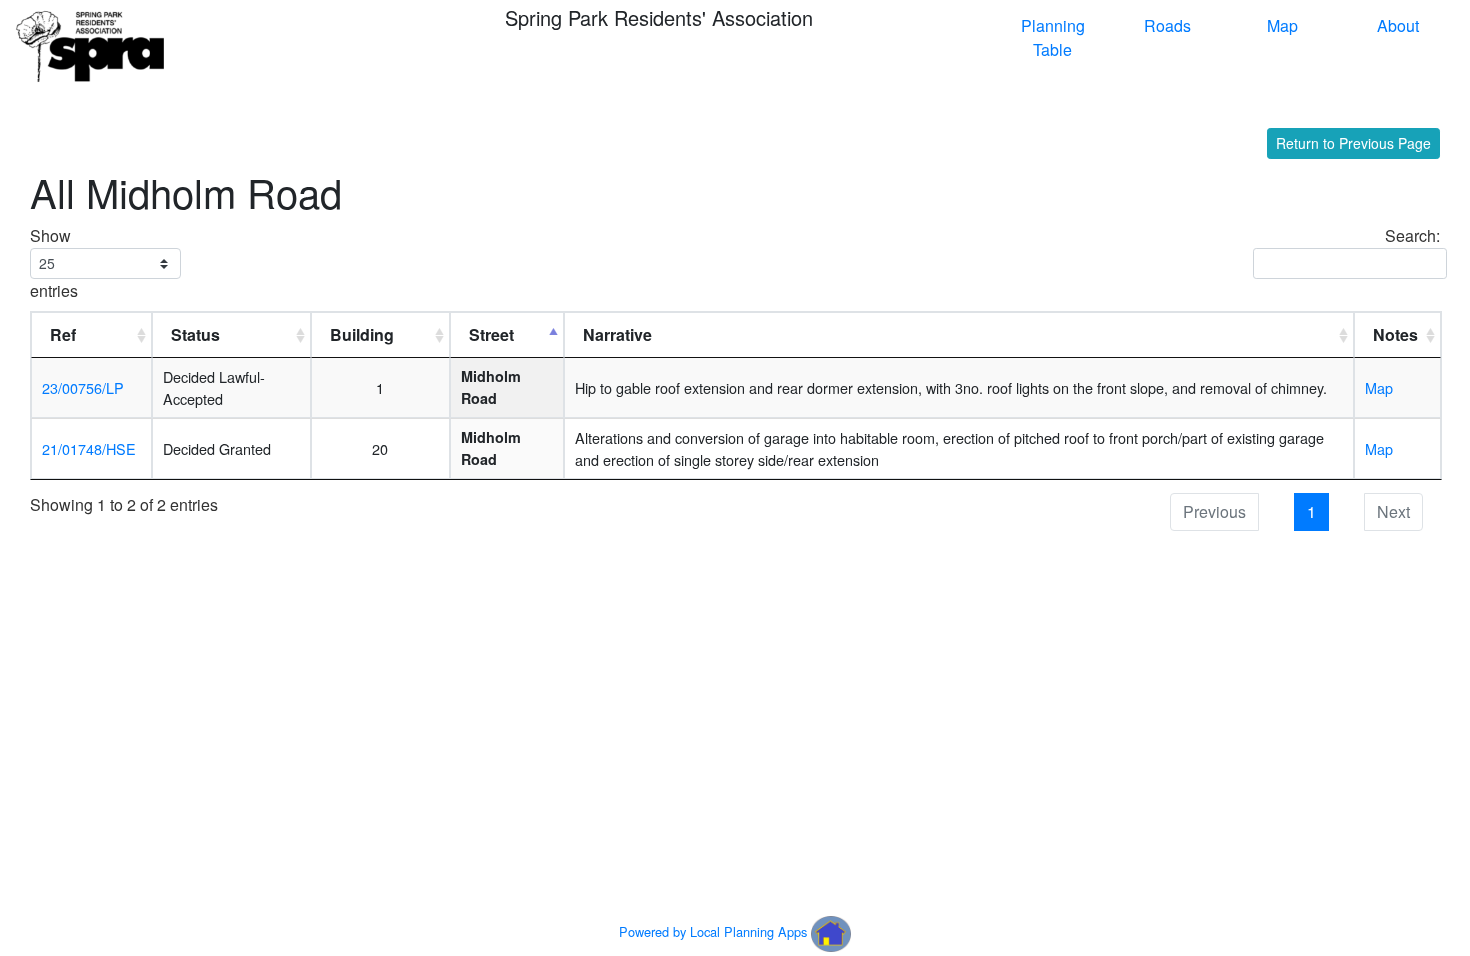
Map (1282, 25)
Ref (63, 334)
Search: (1412, 235)
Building (362, 334)
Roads (1167, 25)
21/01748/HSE (89, 448)
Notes (1395, 334)
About (1398, 25)
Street (491, 334)
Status (195, 334)
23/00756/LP (83, 387)
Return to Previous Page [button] (1353, 143)
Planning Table (1053, 37)
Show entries (54, 263)
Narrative (617, 334)
